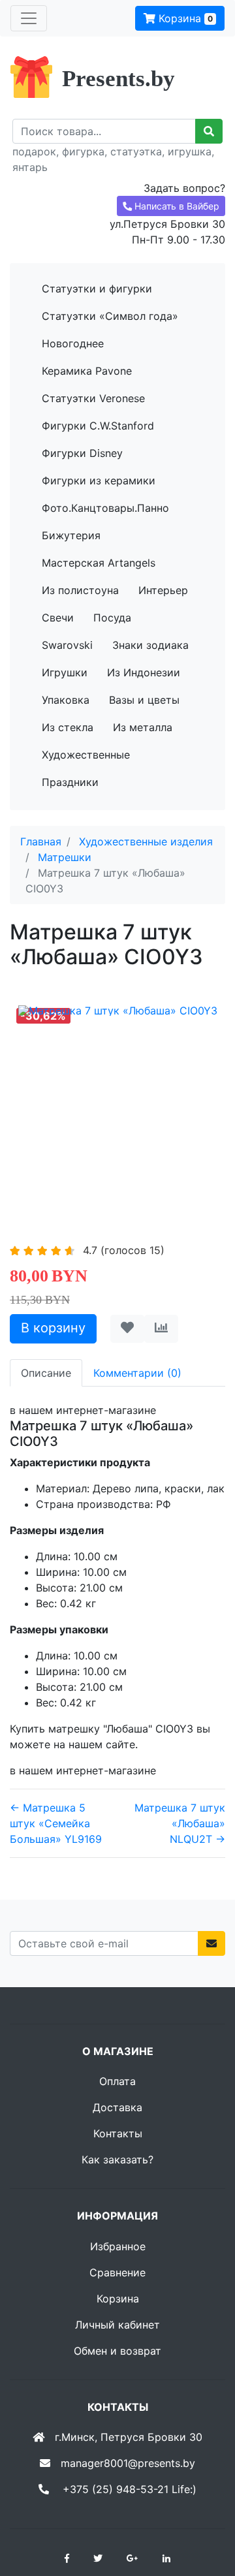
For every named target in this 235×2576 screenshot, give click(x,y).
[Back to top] (206, 2514)
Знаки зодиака (150, 645)
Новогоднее (73, 343)
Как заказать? (117, 2160)
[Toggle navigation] (29, 18)
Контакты (118, 2133)
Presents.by (118, 79)
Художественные (86, 755)
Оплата (117, 2081)
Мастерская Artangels (99, 563)
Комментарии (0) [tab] (137, 1373)
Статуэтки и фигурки (97, 289)
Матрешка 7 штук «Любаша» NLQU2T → (180, 1823)
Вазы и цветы (144, 700)
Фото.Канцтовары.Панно (105, 508)
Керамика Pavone (87, 371)
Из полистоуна (80, 590)
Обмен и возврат (117, 2351)
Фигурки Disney (82, 453)
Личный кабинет (117, 2325)
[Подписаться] (211, 1943)
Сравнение (117, 2272)
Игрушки (65, 672)
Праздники (70, 782)
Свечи (58, 618)
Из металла (143, 727)
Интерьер (163, 590)
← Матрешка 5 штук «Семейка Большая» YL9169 (56, 1823)
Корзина (184, 18)
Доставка (117, 2107)
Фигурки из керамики (99, 480)
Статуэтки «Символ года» (110, 316)
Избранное (118, 2246)
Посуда (112, 618)
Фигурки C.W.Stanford (98, 426)
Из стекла (68, 727)
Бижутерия (71, 535)
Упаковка (66, 700)
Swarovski (67, 645)
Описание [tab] (46, 1373)
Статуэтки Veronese (93, 398)
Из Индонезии (144, 672)
